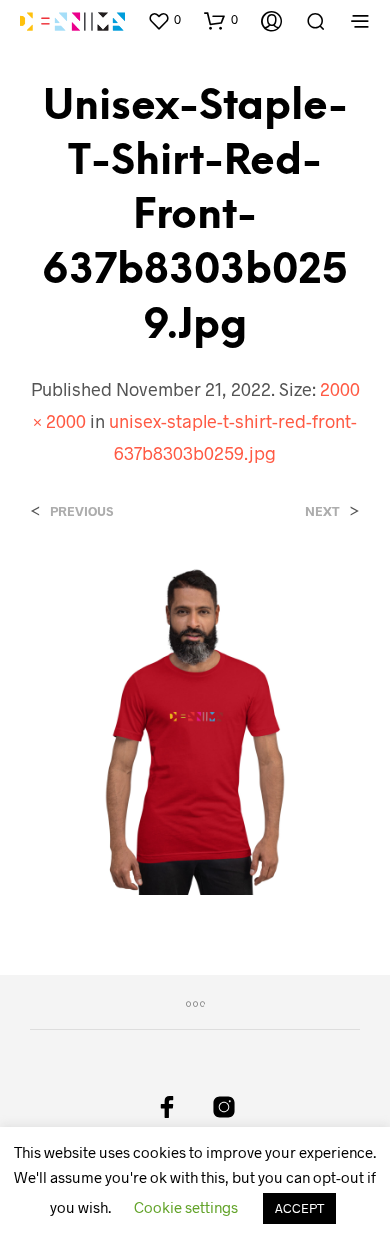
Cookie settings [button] (186, 1207)
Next (322, 511)
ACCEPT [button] (299, 1208)
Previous (81, 511)
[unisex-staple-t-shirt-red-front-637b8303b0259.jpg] (195, 727)
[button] (164, 20)
